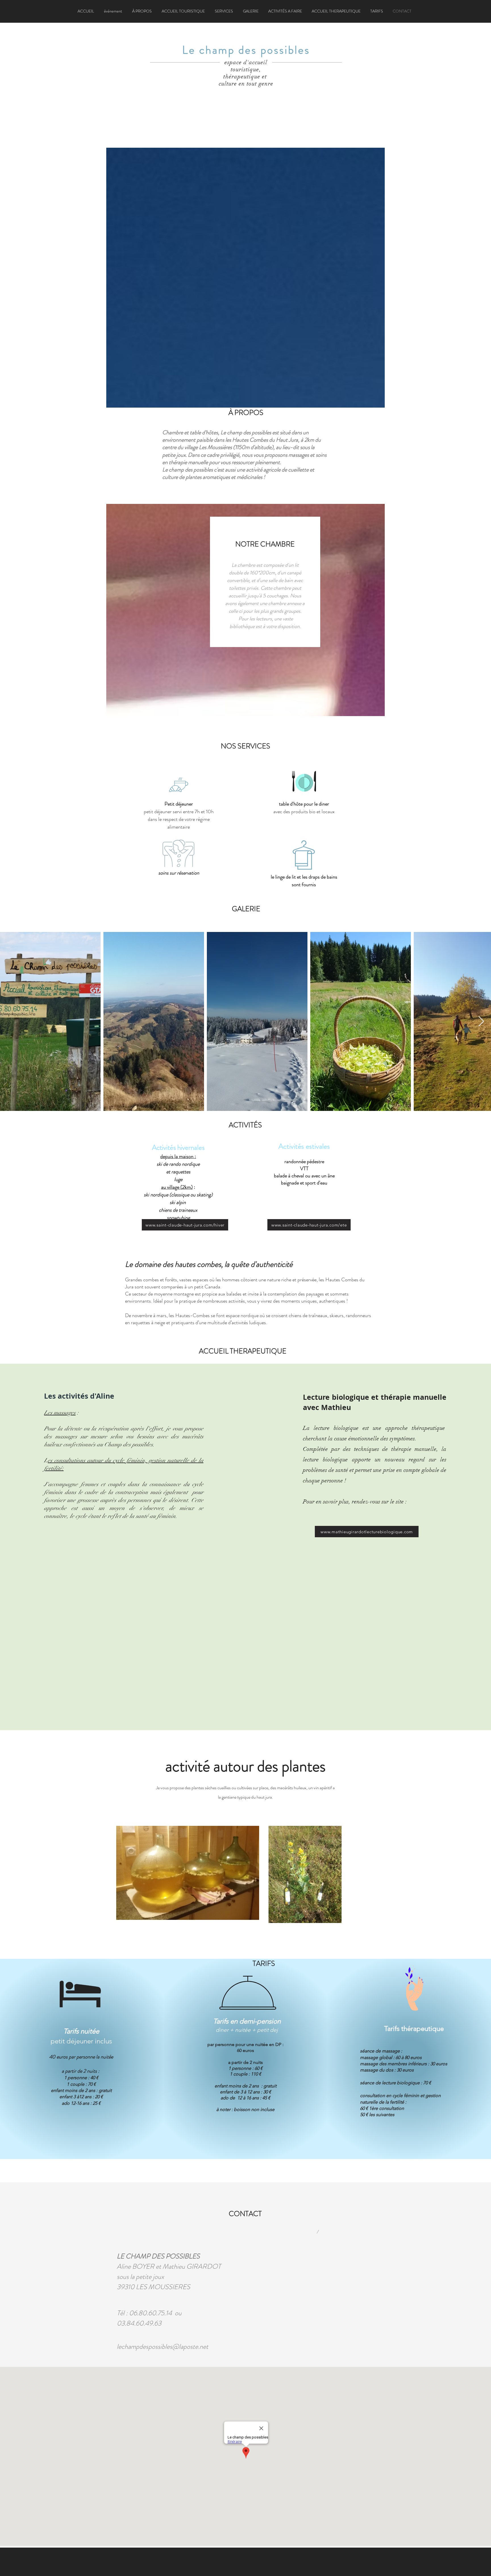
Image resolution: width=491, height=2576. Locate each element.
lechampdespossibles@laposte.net (163, 2346)
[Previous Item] (10, 1022)
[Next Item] (481, 1022)
